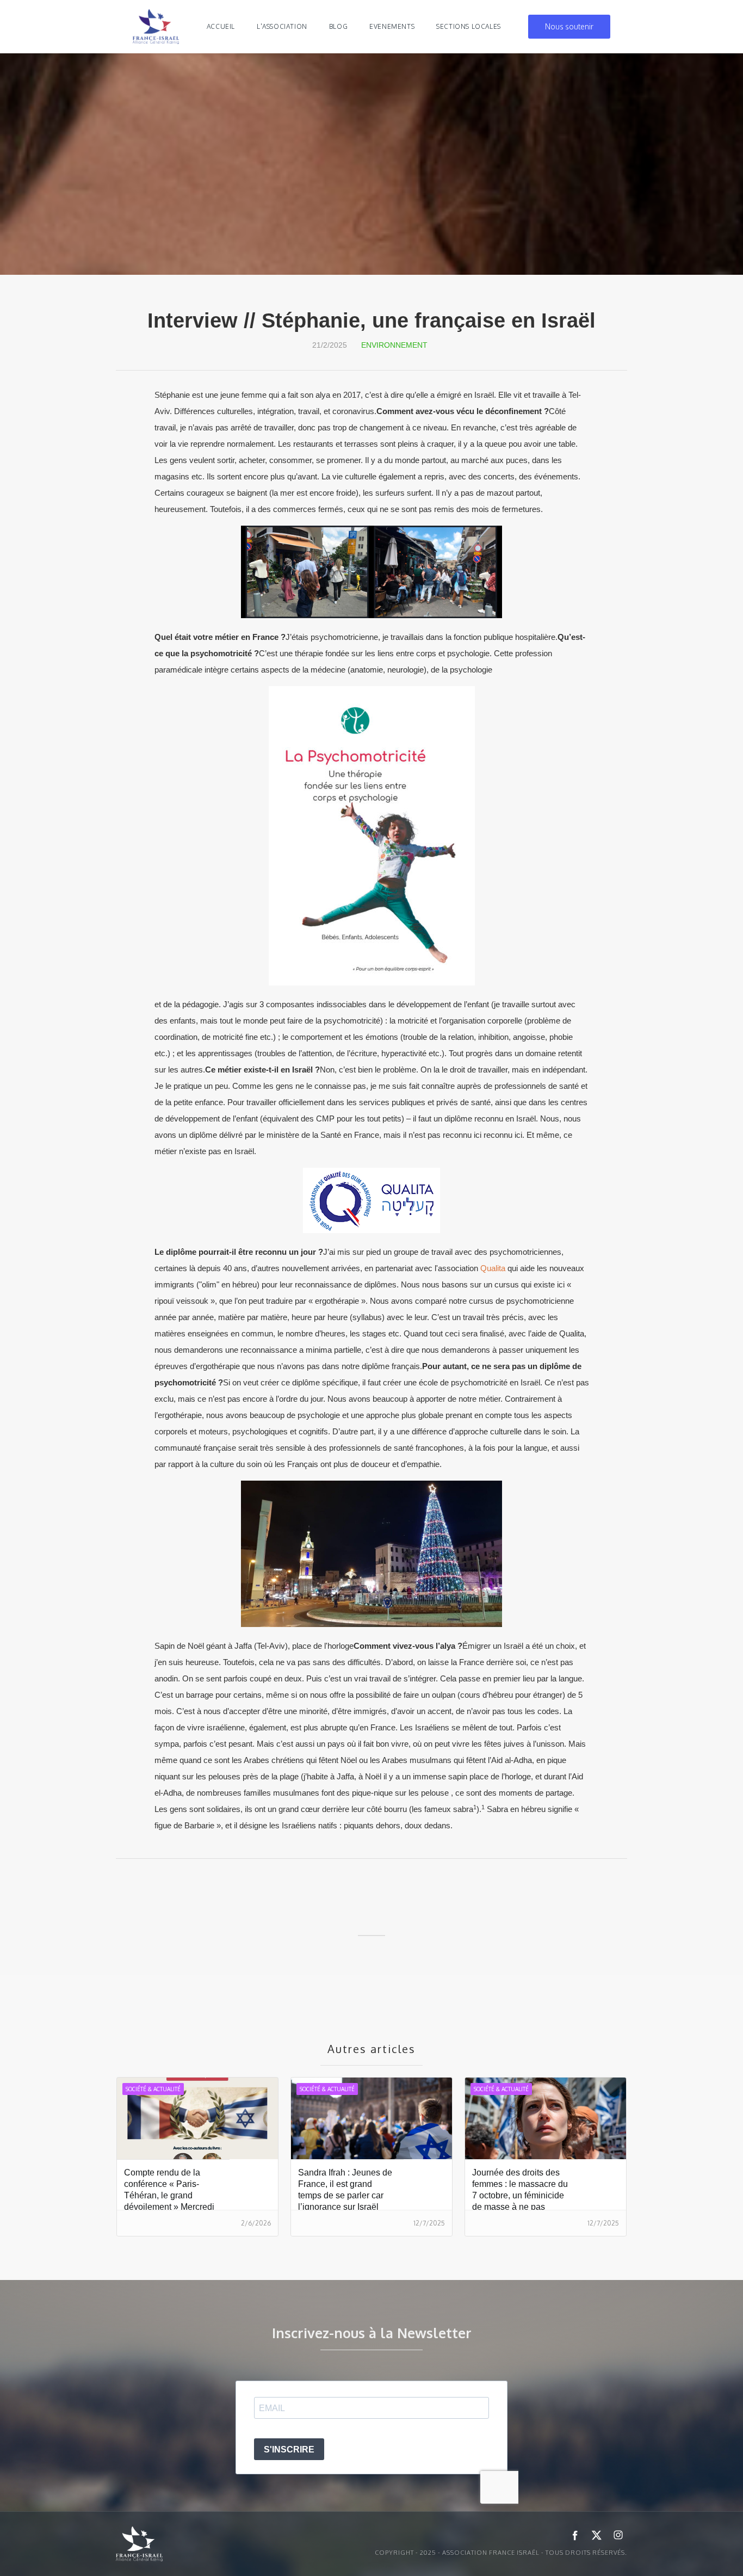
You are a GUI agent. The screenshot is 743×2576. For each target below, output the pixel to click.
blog (338, 26)
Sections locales (469, 26)
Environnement (394, 345)
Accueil (221, 26)
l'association (282, 26)
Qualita (493, 1268)
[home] (156, 27)
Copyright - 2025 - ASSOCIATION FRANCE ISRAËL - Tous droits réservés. (501, 2553)
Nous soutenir (569, 26)
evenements (392, 26)
